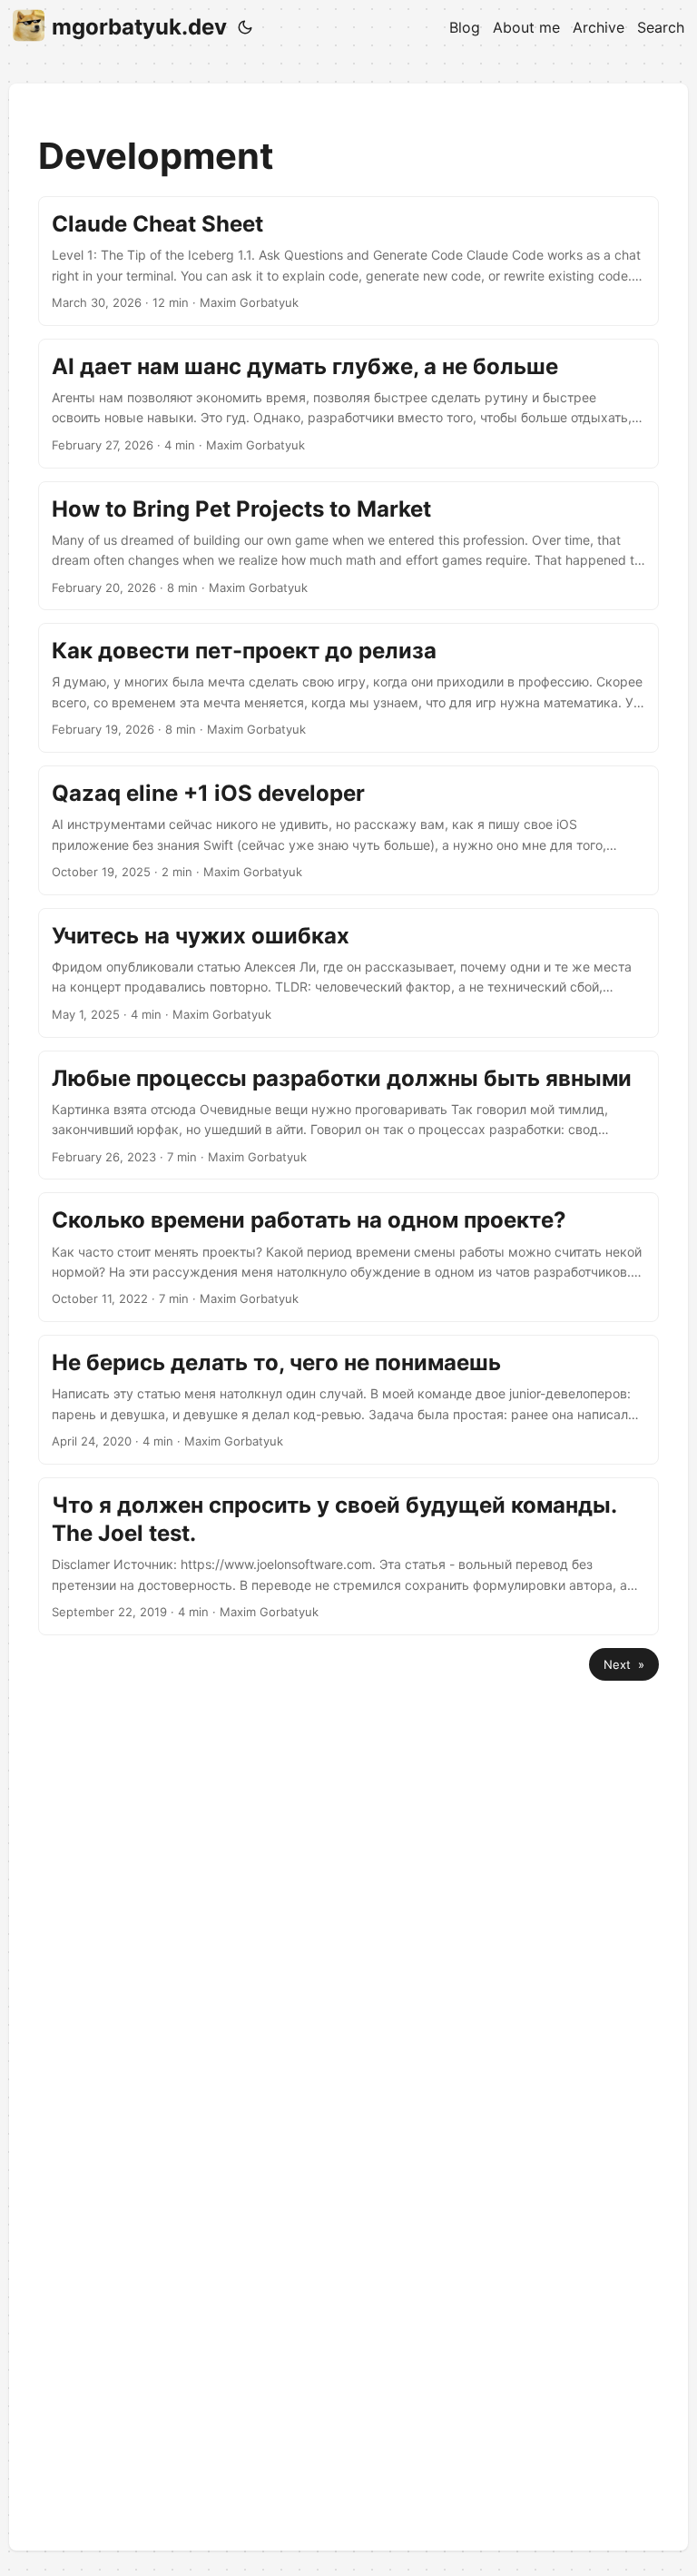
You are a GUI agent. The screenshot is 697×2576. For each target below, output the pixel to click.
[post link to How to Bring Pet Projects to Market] (348, 546)
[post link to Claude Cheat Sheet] (348, 261)
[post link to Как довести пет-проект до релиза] (348, 688)
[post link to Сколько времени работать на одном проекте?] (348, 1257)
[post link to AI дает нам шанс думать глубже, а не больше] (348, 404)
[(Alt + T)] (245, 27)
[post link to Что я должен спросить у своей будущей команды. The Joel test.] (348, 1556)
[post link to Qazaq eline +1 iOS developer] (348, 830)
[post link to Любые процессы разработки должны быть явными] (348, 1115)
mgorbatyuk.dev (139, 27)
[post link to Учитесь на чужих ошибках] (348, 973)
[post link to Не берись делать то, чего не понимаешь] (348, 1400)
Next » (624, 1664)
